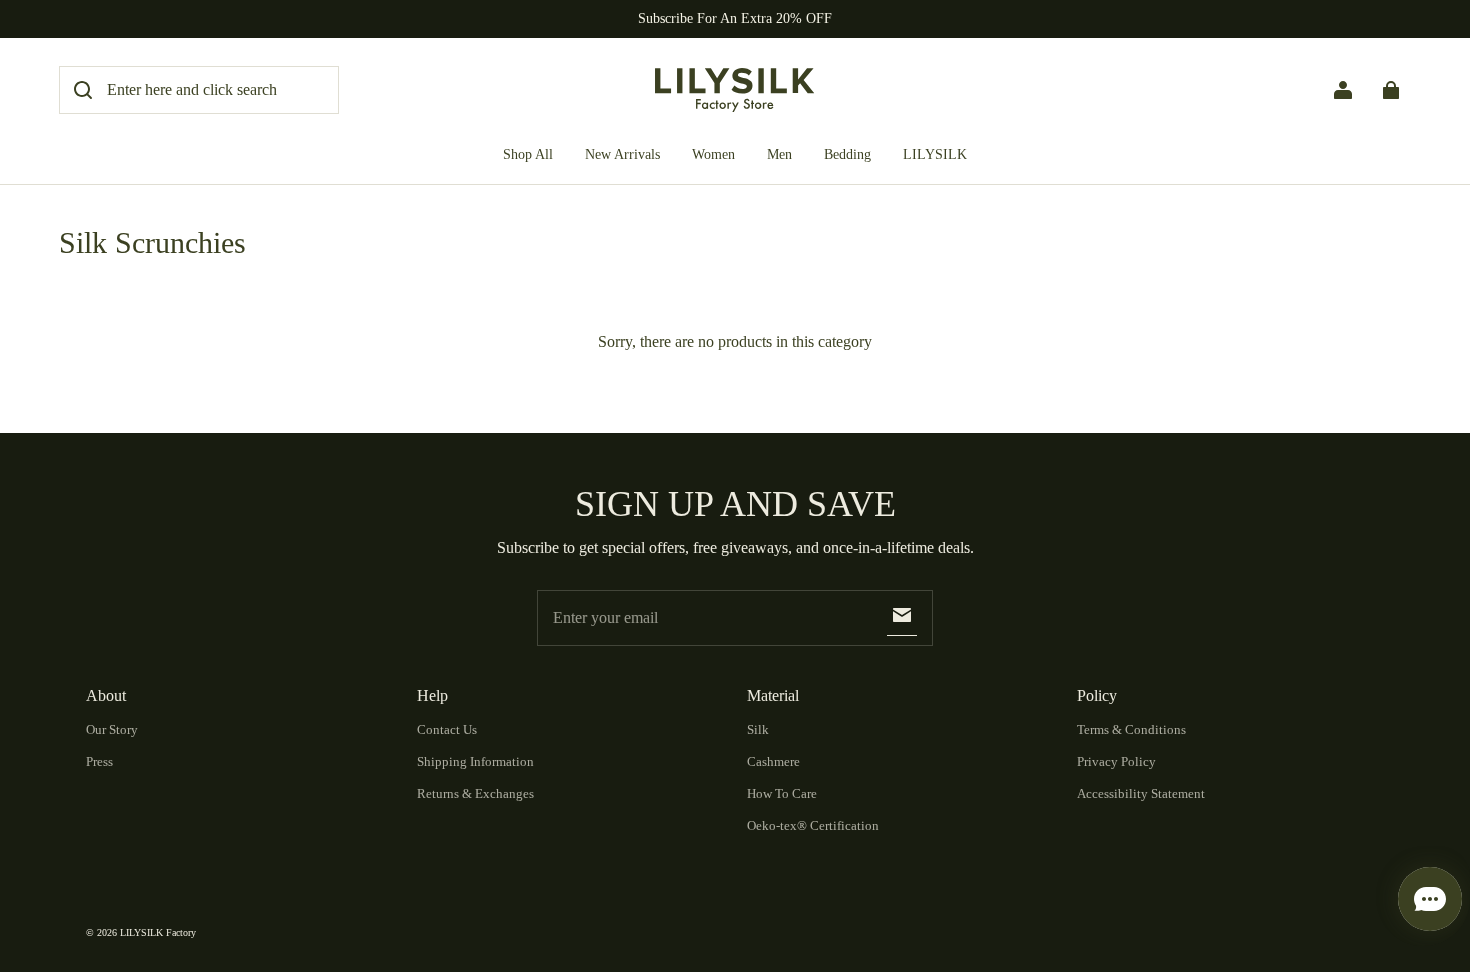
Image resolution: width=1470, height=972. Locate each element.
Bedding (847, 154)
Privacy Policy (1116, 761)
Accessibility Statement (1141, 793)
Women (713, 154)
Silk (758, 729)
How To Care (782, 793)
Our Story (112, 729)
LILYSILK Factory (158, 932)
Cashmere (773, 761)
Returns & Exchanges (475, 793)
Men (779, 154)
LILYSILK (935, 154)
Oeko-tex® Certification (813, 825)
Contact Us (447, 729)
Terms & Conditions (1131, 729)
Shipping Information (475, 761)
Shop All (528, 154)
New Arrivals (622, 154)
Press (99, 761)
